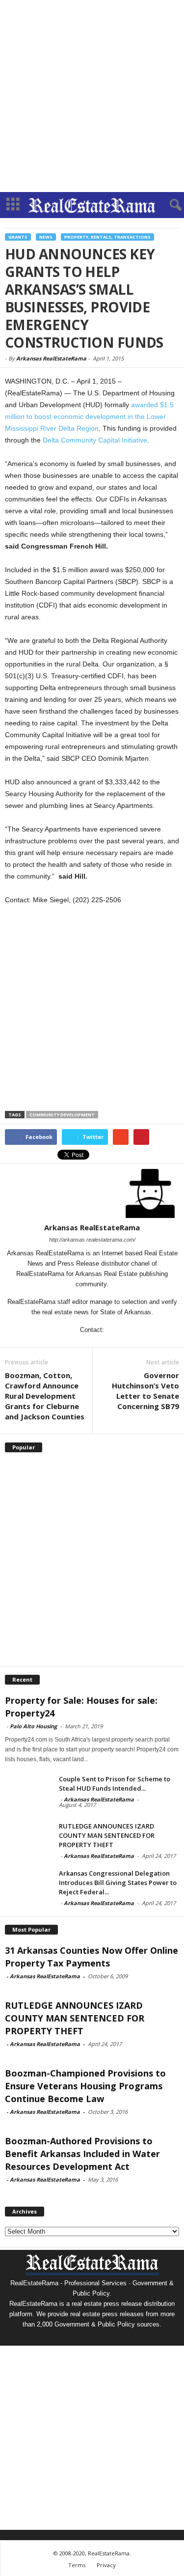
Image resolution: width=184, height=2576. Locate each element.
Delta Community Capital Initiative (95, 440)
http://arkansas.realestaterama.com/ (92, 1240)
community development (62, 1115)
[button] (169, 205)
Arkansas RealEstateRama (51, 358)
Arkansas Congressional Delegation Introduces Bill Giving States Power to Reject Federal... (118, 1883)
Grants (18, 237)
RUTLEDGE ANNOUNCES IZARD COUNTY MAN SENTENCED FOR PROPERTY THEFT (107, 1835)
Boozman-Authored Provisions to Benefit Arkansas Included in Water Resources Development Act (82, 2154)
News (46, 237)
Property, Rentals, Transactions (107, 237)
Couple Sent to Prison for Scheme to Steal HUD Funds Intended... (115, 1784)
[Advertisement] (92, 96)
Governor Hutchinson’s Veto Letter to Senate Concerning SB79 (145, 1391)
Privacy (106, 2565)
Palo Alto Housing (33, 1726)
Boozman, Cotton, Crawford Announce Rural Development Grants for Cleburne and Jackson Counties (45, 1396)
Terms (77, 2565)
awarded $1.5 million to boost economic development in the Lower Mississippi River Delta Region (89, 416)
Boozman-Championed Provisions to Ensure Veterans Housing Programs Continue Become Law (85, 2086)
